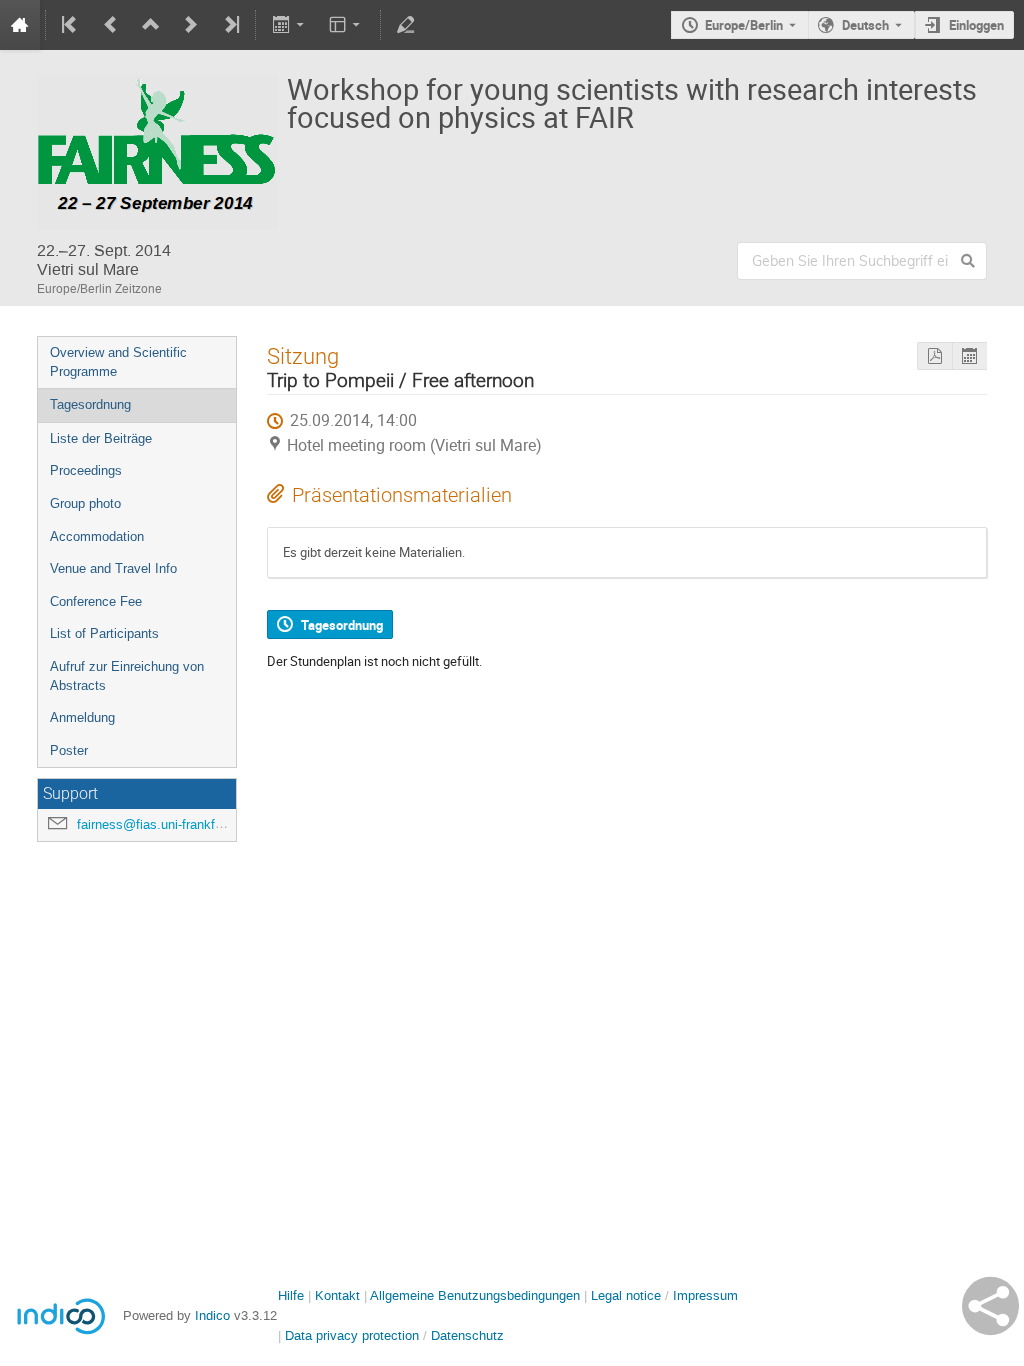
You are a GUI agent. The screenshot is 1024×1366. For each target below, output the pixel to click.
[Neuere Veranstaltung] (191, 25)
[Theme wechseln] (346, 25)
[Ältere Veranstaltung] (111, 25)
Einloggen (976, 25)
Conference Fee (96, 601)
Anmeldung (82, 717)
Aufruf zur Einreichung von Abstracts (127, 676)
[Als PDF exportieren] (934, 356)
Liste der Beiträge (101, 438)
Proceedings (86, 470)
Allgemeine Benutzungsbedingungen (475, 1295)
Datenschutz (467, 1335)
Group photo (85, 503)
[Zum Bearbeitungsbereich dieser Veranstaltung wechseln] (406, 25)
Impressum (705, 1295)
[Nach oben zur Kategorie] (151, 25)
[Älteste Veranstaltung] (71, 25)
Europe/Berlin (744, 25)
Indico (212, 1315)
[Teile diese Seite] (990, 1306)
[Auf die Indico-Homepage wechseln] (20, 25)
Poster (69, 750)
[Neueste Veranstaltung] (230, 25)
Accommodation (97, 536)
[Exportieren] (289, 25)
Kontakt (337, 1295)
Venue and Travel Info (113, 568)
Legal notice (628, 1295)
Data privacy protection (354, 1335)
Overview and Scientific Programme (118, 362)
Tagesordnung (90, 404)
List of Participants (104, 633)
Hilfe (291, 1295)
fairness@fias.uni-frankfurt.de (162, 824)
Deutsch (865, 25)
